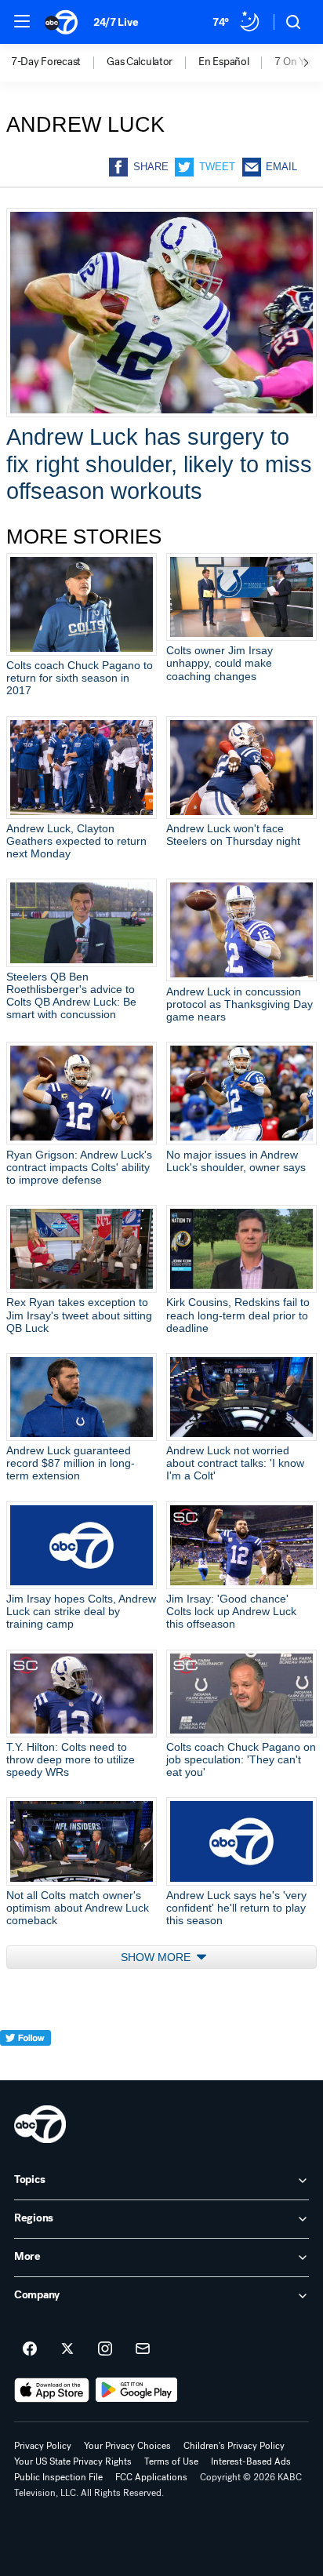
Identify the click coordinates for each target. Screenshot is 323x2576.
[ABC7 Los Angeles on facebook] (30, 2349)
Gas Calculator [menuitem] (140, 62)
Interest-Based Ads (251, 2461)
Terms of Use (171, 2461)
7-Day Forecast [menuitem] (46, 62)
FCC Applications (151, 2477)
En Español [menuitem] (223, 62)
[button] (22, 21)
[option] (59, 63)
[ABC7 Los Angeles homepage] (61, 22)
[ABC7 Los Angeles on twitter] (67, 2349)
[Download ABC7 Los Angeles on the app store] (52, 2390)
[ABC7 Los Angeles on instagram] (105, 2349)
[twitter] (25, 2067)
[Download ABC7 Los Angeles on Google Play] (137, 2390)
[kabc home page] (40, 2124)
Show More (157, 1957)
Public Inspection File (58, 2477)
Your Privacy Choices (127, 2446)
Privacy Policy (43, 2446)
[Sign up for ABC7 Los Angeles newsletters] (143, 2349)
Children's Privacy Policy (234, 2446)
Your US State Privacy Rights (73, 2461)
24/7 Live (116, 22)
